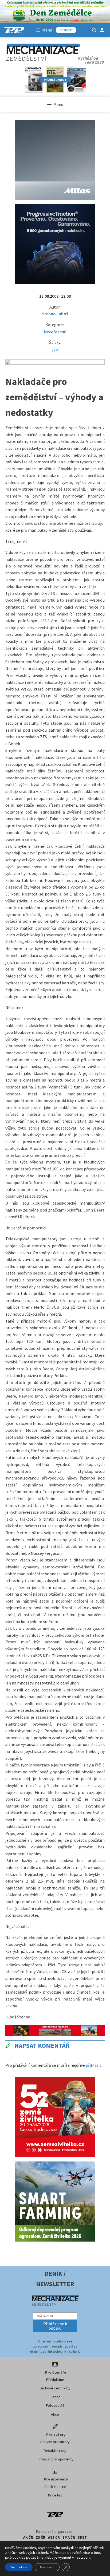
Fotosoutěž (55, 2405)
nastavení (82, 2557)
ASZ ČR (54, 2537)
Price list (55, 2495)
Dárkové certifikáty (55, 2388)
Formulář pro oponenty (55, 2459)
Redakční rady (55, 2451)
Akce (55, 2414)
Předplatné (55, 2380)
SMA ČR (69, 2537)
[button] (55, 2326)
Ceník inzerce (55, 2487)
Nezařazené (55, 332)
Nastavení (47, 2567)
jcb (55, 349)
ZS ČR (41, 2537)
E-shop (55, 2397)
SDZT (82, 2537)
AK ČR (28, 2537)
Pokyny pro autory (55, 2442)
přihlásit (94, 2065)
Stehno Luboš (55, 314)
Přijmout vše (19, 2567)
